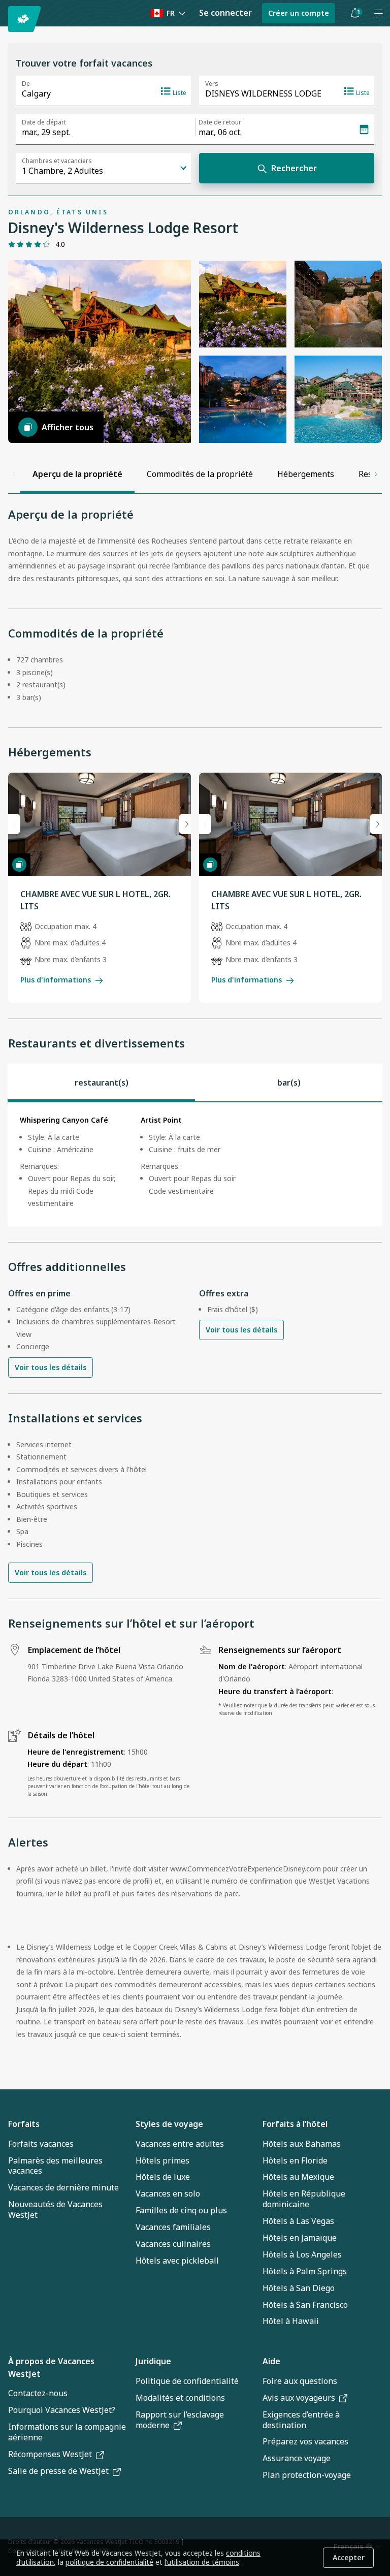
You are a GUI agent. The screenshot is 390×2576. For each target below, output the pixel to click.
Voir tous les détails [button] (51, 1367)
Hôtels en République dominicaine (304, 2199)
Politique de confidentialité (187, 2381)
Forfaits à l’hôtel (295, 2124)
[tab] (101, 1083)
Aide (271, 2361)
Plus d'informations (56, 980)
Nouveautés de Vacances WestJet (55, 2209)
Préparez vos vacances (305, 2441)
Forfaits (24, 2124)
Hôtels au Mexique (298, 2177)
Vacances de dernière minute (63, 2187)
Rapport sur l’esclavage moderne (180, 2420)
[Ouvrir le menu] (378, 13)
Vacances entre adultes (180, 2144)
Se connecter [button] (225, 13)
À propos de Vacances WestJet (51, 2367)
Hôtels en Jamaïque (300, 2238)
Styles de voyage (169, 2124)
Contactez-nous (38, 2393)
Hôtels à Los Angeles (302, 2254)
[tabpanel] (195, 1164)
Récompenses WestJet (50, 2454)
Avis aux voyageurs (299, 2398)
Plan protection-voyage (307, 2475)
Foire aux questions (300, 2381)
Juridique (153, 2361)
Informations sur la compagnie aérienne (67, 2432)
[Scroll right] (376, 474)
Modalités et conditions (180, 2398)
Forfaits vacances (41, 2144)
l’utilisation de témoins (202, 2562)
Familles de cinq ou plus (181, 2210)
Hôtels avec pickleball (177, 2261)
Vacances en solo (168, 2193)
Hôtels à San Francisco (305, 2305)
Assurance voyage (297, 2458)
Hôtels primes (162, 2160)
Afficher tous (68, 427)
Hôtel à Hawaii (291, 2321)
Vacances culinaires (173, 2244)
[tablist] (195, 1083)
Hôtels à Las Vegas (298, 2221)
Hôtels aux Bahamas (302, 2144)
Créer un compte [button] (299, 13)
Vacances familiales (173, 2227)
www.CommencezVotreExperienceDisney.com (246, 1869)
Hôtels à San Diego (299, 2288)
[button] (355, 13)
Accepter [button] (349, 2557)
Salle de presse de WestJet (58, 2471)
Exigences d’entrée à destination (301, 2420)
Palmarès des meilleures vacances (55, 2166)
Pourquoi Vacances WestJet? (62, 2410)
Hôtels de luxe (163, 2177)
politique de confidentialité (109, 2562)
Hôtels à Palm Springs (305, 2271)
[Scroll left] (14, 474)
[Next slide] (185, 824)
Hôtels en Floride (295, 2160)
